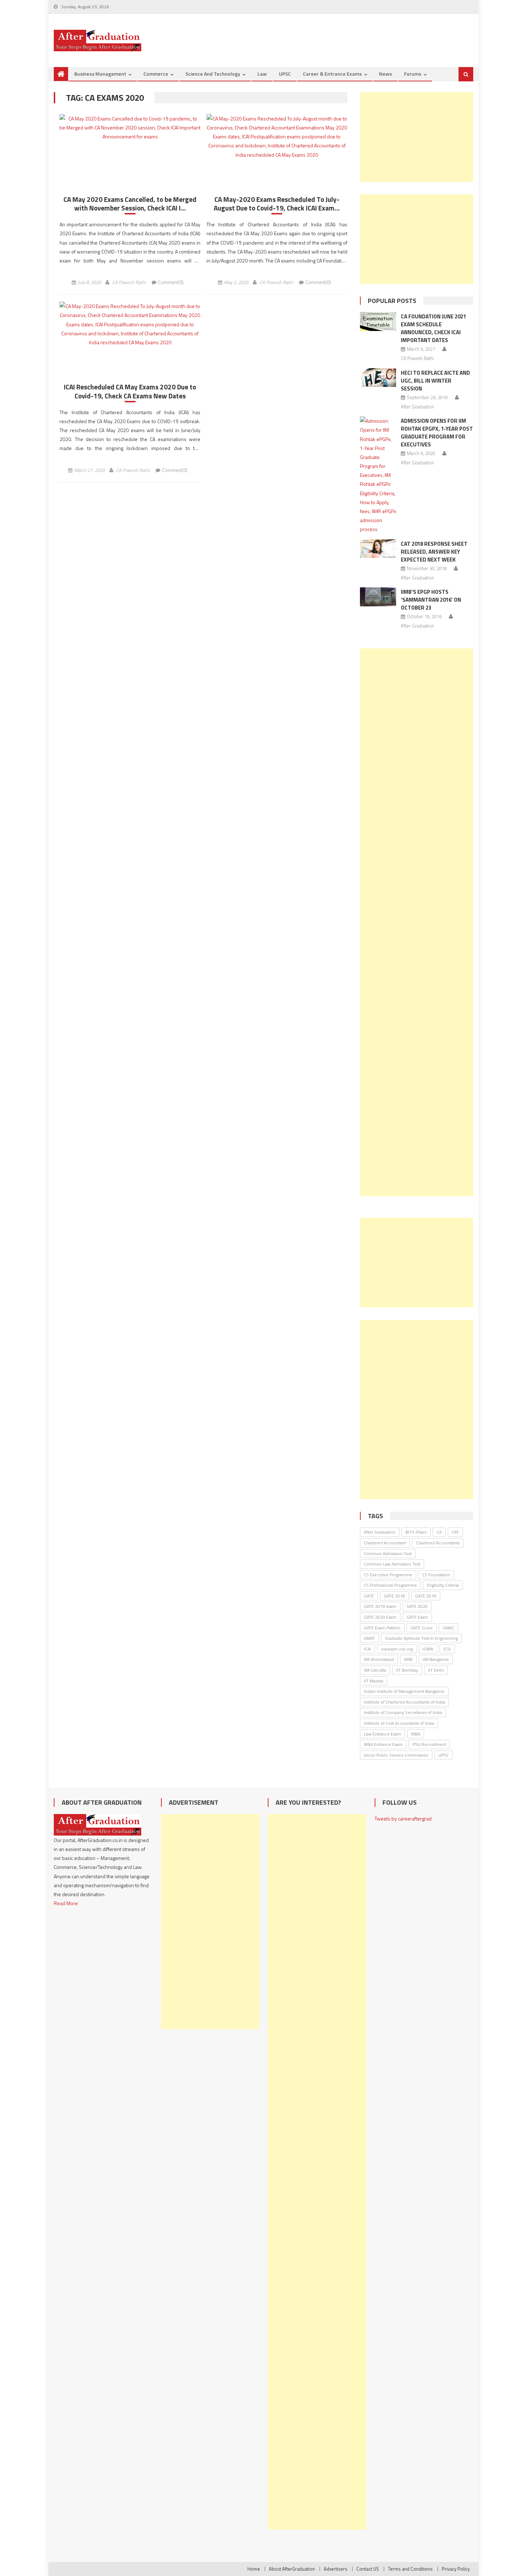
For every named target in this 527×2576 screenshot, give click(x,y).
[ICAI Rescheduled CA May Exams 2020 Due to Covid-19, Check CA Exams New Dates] (130, 324)
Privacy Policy (456, 2569)
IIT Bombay (407, 1670)
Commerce (156, 74)
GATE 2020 (417, 1606)
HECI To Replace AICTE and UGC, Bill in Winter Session (435, 381)
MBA (416, 1734)
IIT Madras (374, 1681)
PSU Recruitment (429, 1744)
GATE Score (422, 1628)
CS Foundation (436, 1575)
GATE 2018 (395, 1596)
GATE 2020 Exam (380, 1617)
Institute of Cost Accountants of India (399, 1723)
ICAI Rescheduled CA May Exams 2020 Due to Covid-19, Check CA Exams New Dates (130, 391)
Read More (66, 1903)
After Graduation (417, 407)
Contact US (368, 2569)
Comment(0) (171, 282)
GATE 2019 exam (380, 1606)
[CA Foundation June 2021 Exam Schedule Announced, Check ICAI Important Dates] (378, 321)
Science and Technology (213, 74)
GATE (369, 1596)
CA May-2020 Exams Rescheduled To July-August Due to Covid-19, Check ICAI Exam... (277, 204)
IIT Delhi (436, 1670)
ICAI (367, 1649)
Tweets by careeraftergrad (403, 1819)
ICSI (447, 1649)
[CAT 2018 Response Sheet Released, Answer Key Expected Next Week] (378, 549)
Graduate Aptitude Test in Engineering (421, 1638)
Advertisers (336, 2569)
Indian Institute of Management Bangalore (404, 1691)
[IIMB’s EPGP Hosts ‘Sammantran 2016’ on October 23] (378, 597)
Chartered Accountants (438, 1543)
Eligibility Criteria (443, 1585)
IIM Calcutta (375, 1670)
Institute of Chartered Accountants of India (404, 1702)
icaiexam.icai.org (397, 1649)
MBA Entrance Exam (383, 1744)
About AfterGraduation (292, 2569)
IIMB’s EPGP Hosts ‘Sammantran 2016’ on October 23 (431, 600)
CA (439, 1532)
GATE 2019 (426, 1596)
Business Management (100, 74)
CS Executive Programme (388, 1575)
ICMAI (428, 1649)
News (385, 74)
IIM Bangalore (436, 1659)
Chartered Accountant (385, 1543)
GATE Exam (417, 1617)
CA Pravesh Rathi (129, 282)
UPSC (285, 74)
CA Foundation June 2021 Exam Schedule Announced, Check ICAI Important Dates (433, 328)
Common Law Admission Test (392, 1564)
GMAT (369, 1638)
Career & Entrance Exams (332, 74)
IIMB (408, 1659)
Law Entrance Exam (383, 1734)
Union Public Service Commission (396, 1755)
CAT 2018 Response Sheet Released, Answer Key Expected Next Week (434, 552)
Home (254, 2569)
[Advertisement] (417, 137)
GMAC (448, 1628)
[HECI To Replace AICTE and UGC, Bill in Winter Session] (378, 378)
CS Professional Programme (390, 1585)
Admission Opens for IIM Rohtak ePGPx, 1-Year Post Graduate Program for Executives (437, 433)
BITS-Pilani (416, 1532)
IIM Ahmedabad (379, 1659)
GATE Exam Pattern (382, 1628)
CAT (455, 1532)
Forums (413, 74)
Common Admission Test (388, 1554)
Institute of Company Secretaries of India (403, 1712)
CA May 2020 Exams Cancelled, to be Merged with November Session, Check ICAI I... (130, 204)
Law (262, 74)
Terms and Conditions (410, 2569)
